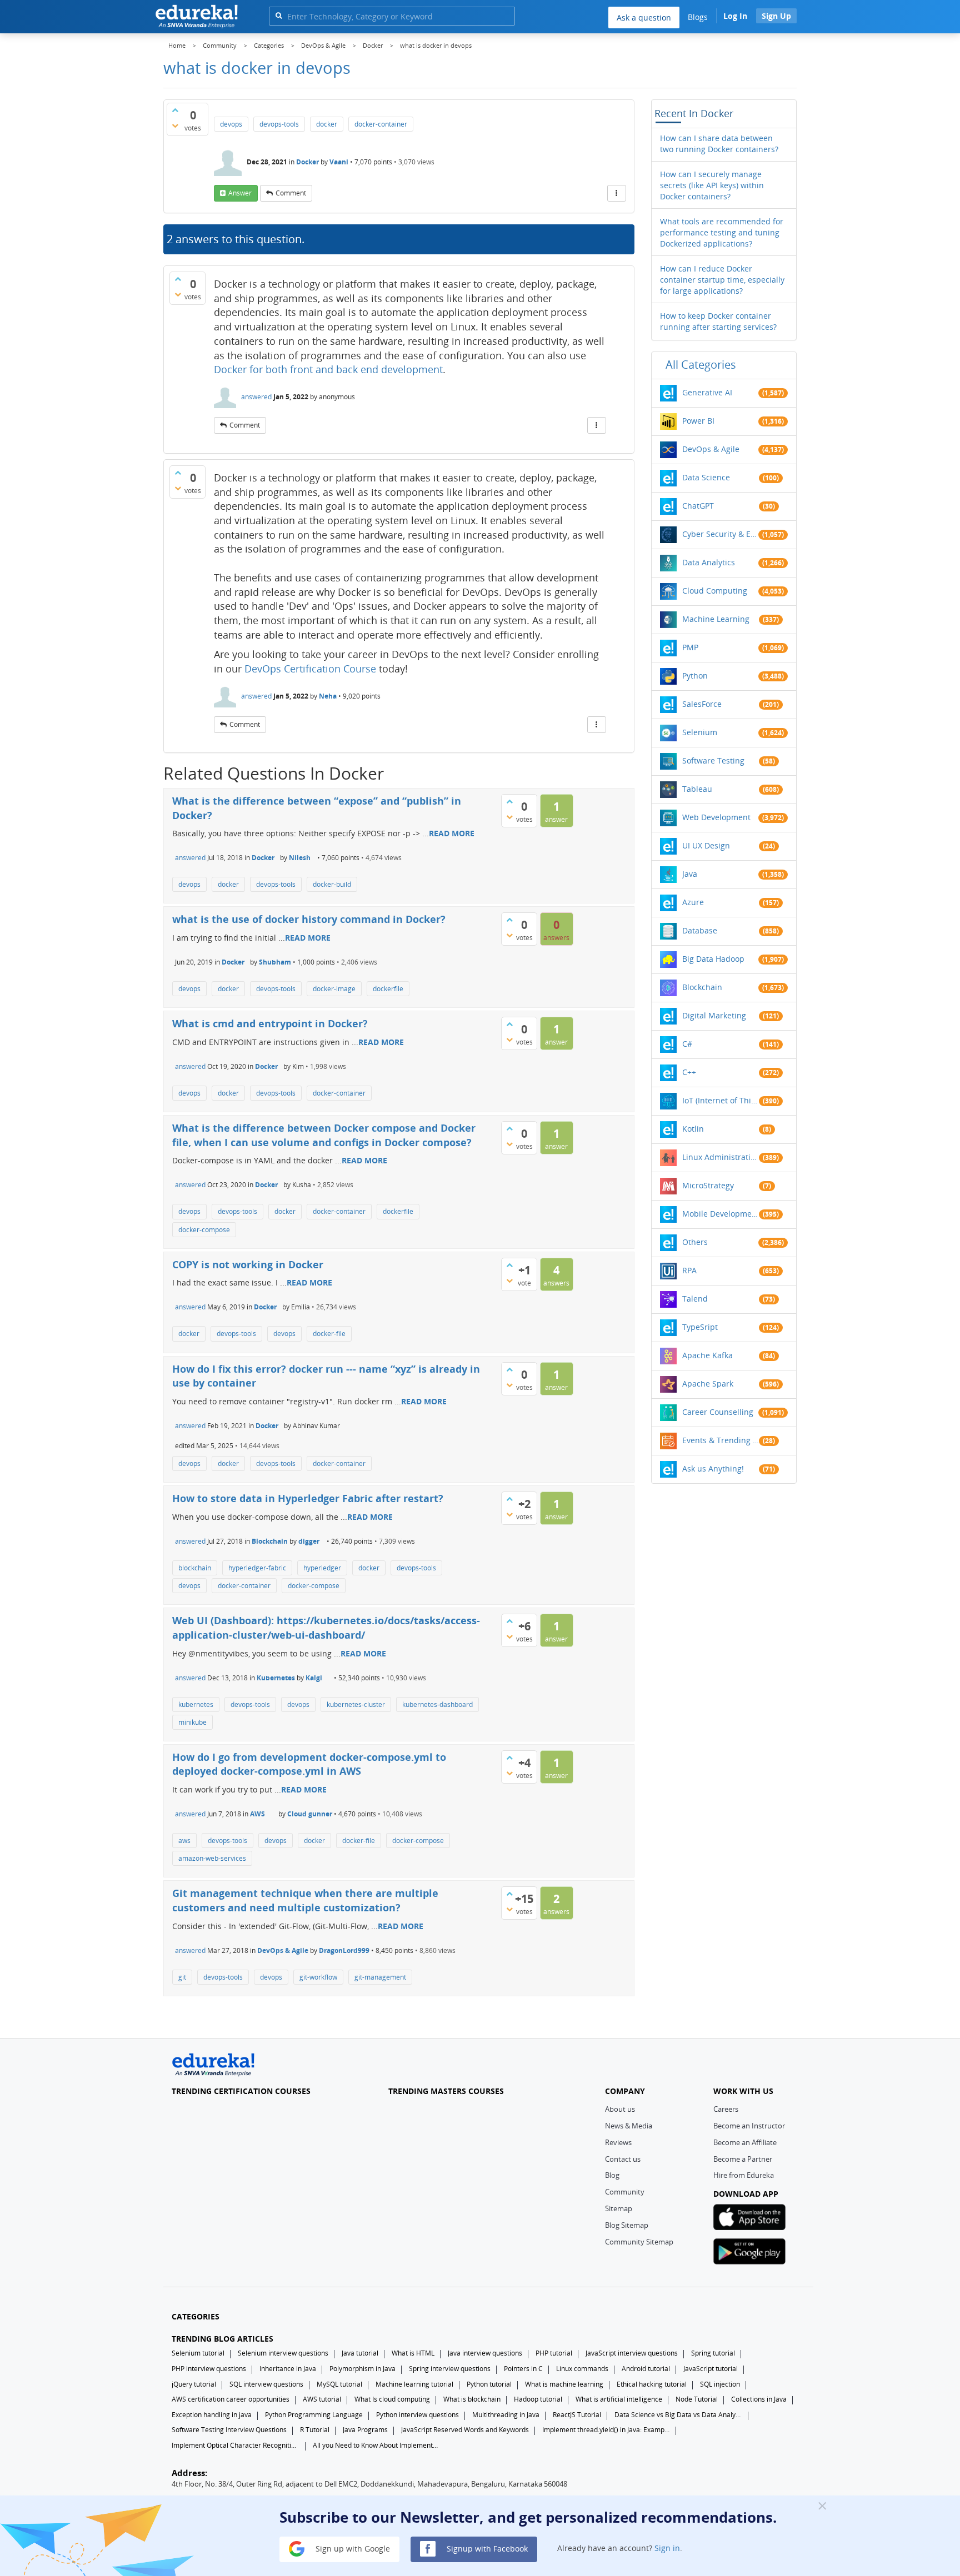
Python (695, 676)
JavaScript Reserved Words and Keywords (465, 2430)
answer (240, 193)
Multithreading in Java (506, 2415)
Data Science (706, 477)
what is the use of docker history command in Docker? (309, 919)
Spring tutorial (713, 2353)
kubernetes (196, 1704)
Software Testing (713, 760)
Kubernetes (276, 1678)
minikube (192, 1722)
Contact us (623, 2159)
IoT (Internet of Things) (721, 1100)
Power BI (698, 421)
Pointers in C (523, 2369)
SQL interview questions (266, 2384)
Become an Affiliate (745, 2142)
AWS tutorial (322, 2399)
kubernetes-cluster (356, 1704)
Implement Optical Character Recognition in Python (236, 2445)
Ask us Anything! (713, 1468)
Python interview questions (417, 2415)
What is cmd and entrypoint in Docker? (270, 1023)
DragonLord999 (344, 1950)
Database (700, 930)
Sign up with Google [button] (352, 2548)
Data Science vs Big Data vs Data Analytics (678, 2415)
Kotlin (693, 1129)
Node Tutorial (697, 2399)
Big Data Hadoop (713, 959)
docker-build (332, 884)
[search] (279, 15)
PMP (690, 647)
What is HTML (413, 2353)
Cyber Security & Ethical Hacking (721, 534)
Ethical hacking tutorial (652, 2384)
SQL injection (720, 2384)
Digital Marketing (714, 1015)
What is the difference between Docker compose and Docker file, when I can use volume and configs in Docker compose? (324, 1135)
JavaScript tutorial (711, 2369)
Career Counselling (718, 1412)
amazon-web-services (212, 1858)
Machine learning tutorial (414, 2384)
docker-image (334, 989)
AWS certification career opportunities (231, 2399)
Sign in (667, 2548)
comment (291, 193)
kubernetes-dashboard (437, 1704)
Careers (726, 2109)
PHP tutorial (554, 2353)
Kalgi (314, 1678)
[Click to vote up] (175, 110)
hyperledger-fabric (257, 1568)
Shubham (275, 962)
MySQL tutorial (339, 2384)
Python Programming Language (314, 2415)
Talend (695, 1299)
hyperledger (322, 1568)
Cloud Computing (715, 591)
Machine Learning (716, 619)
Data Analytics (709, 562)
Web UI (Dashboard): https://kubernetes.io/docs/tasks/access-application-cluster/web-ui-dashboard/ (326, 1628)
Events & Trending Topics (721, 1440)
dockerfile (388, 989)
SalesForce (702, 704)
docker (327, 124)
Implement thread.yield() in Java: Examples (606, 2430)
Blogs (698, 17)
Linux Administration (721, 1157)
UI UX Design (706, 845)
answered (256, 397)
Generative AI (707, 392)
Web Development (716, 817)
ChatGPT (698, 506)
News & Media (629, 2126)
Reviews (618, 2142)
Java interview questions (485, 2353)
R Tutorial (315, 2430)
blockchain (195, 1568)
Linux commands (582, 2369)
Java (690, 874)
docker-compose (204, 1230)
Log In (735, 16)
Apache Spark (708, 1384)
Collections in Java (759, 2399)
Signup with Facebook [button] (486, 2548)
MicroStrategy (708, 1185)
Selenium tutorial (198, 2353)
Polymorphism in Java (362, 2369)
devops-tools (279, 124)
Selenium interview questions (283, 2353)
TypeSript (700, 1327)
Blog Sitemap (627, 2225)
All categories (701, 365)
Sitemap (619, 2208)
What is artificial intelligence (619, 2399)
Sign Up (776, 16)
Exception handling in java (212, 2415)
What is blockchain (472, 2399)
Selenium (700, 732)
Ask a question (644, 17)
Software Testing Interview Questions (229, 2430)
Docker (307, 162)
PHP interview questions (209, 2369)
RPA (689, 1270)
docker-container (381, 124)
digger (309, 1541)
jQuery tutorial (194, 2384)
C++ (689, 1072)
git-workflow (318, 1977)
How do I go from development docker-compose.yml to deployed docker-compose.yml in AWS (309, 1764)
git (182, 1977)
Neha (328, 696)
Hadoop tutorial (538, 2399)
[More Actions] (617, 193)
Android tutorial (646, 2369)
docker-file (329, 1334)
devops (231, 124)
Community (625, 2192)
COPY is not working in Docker (248, 1264)
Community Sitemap (639, 2242)
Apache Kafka (707, 1355)
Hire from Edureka (744, 2175)
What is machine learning (564, 2384)
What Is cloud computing (392, 2399)
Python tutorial (489, 2384)
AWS (257, 1814)
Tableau (697, 789)
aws (184, 1841)
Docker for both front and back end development (328, 369)
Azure (693, 902)
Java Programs (365, 2430)
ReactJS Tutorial (577, 2415)
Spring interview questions (450, 2369)
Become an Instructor (749, 2126)
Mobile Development (721, 1214)
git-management (380, 1977)
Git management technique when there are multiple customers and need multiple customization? (305, 1900)
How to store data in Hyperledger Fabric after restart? (308, 1498)
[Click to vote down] (175, 125)
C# (687, 1044)
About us (620, 2109)
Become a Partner (743, 2159)
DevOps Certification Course (310, 669)
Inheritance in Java (288, 2369)
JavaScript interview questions (632, 2353)
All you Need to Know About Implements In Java (377, 2445)
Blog (612, 2175)
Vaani (339, 162)
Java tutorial (360, 2353)
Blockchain (270, 1541)
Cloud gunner (310, 1814)
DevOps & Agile (283, 1950)
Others (695, 1242)
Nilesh (300, 858)
